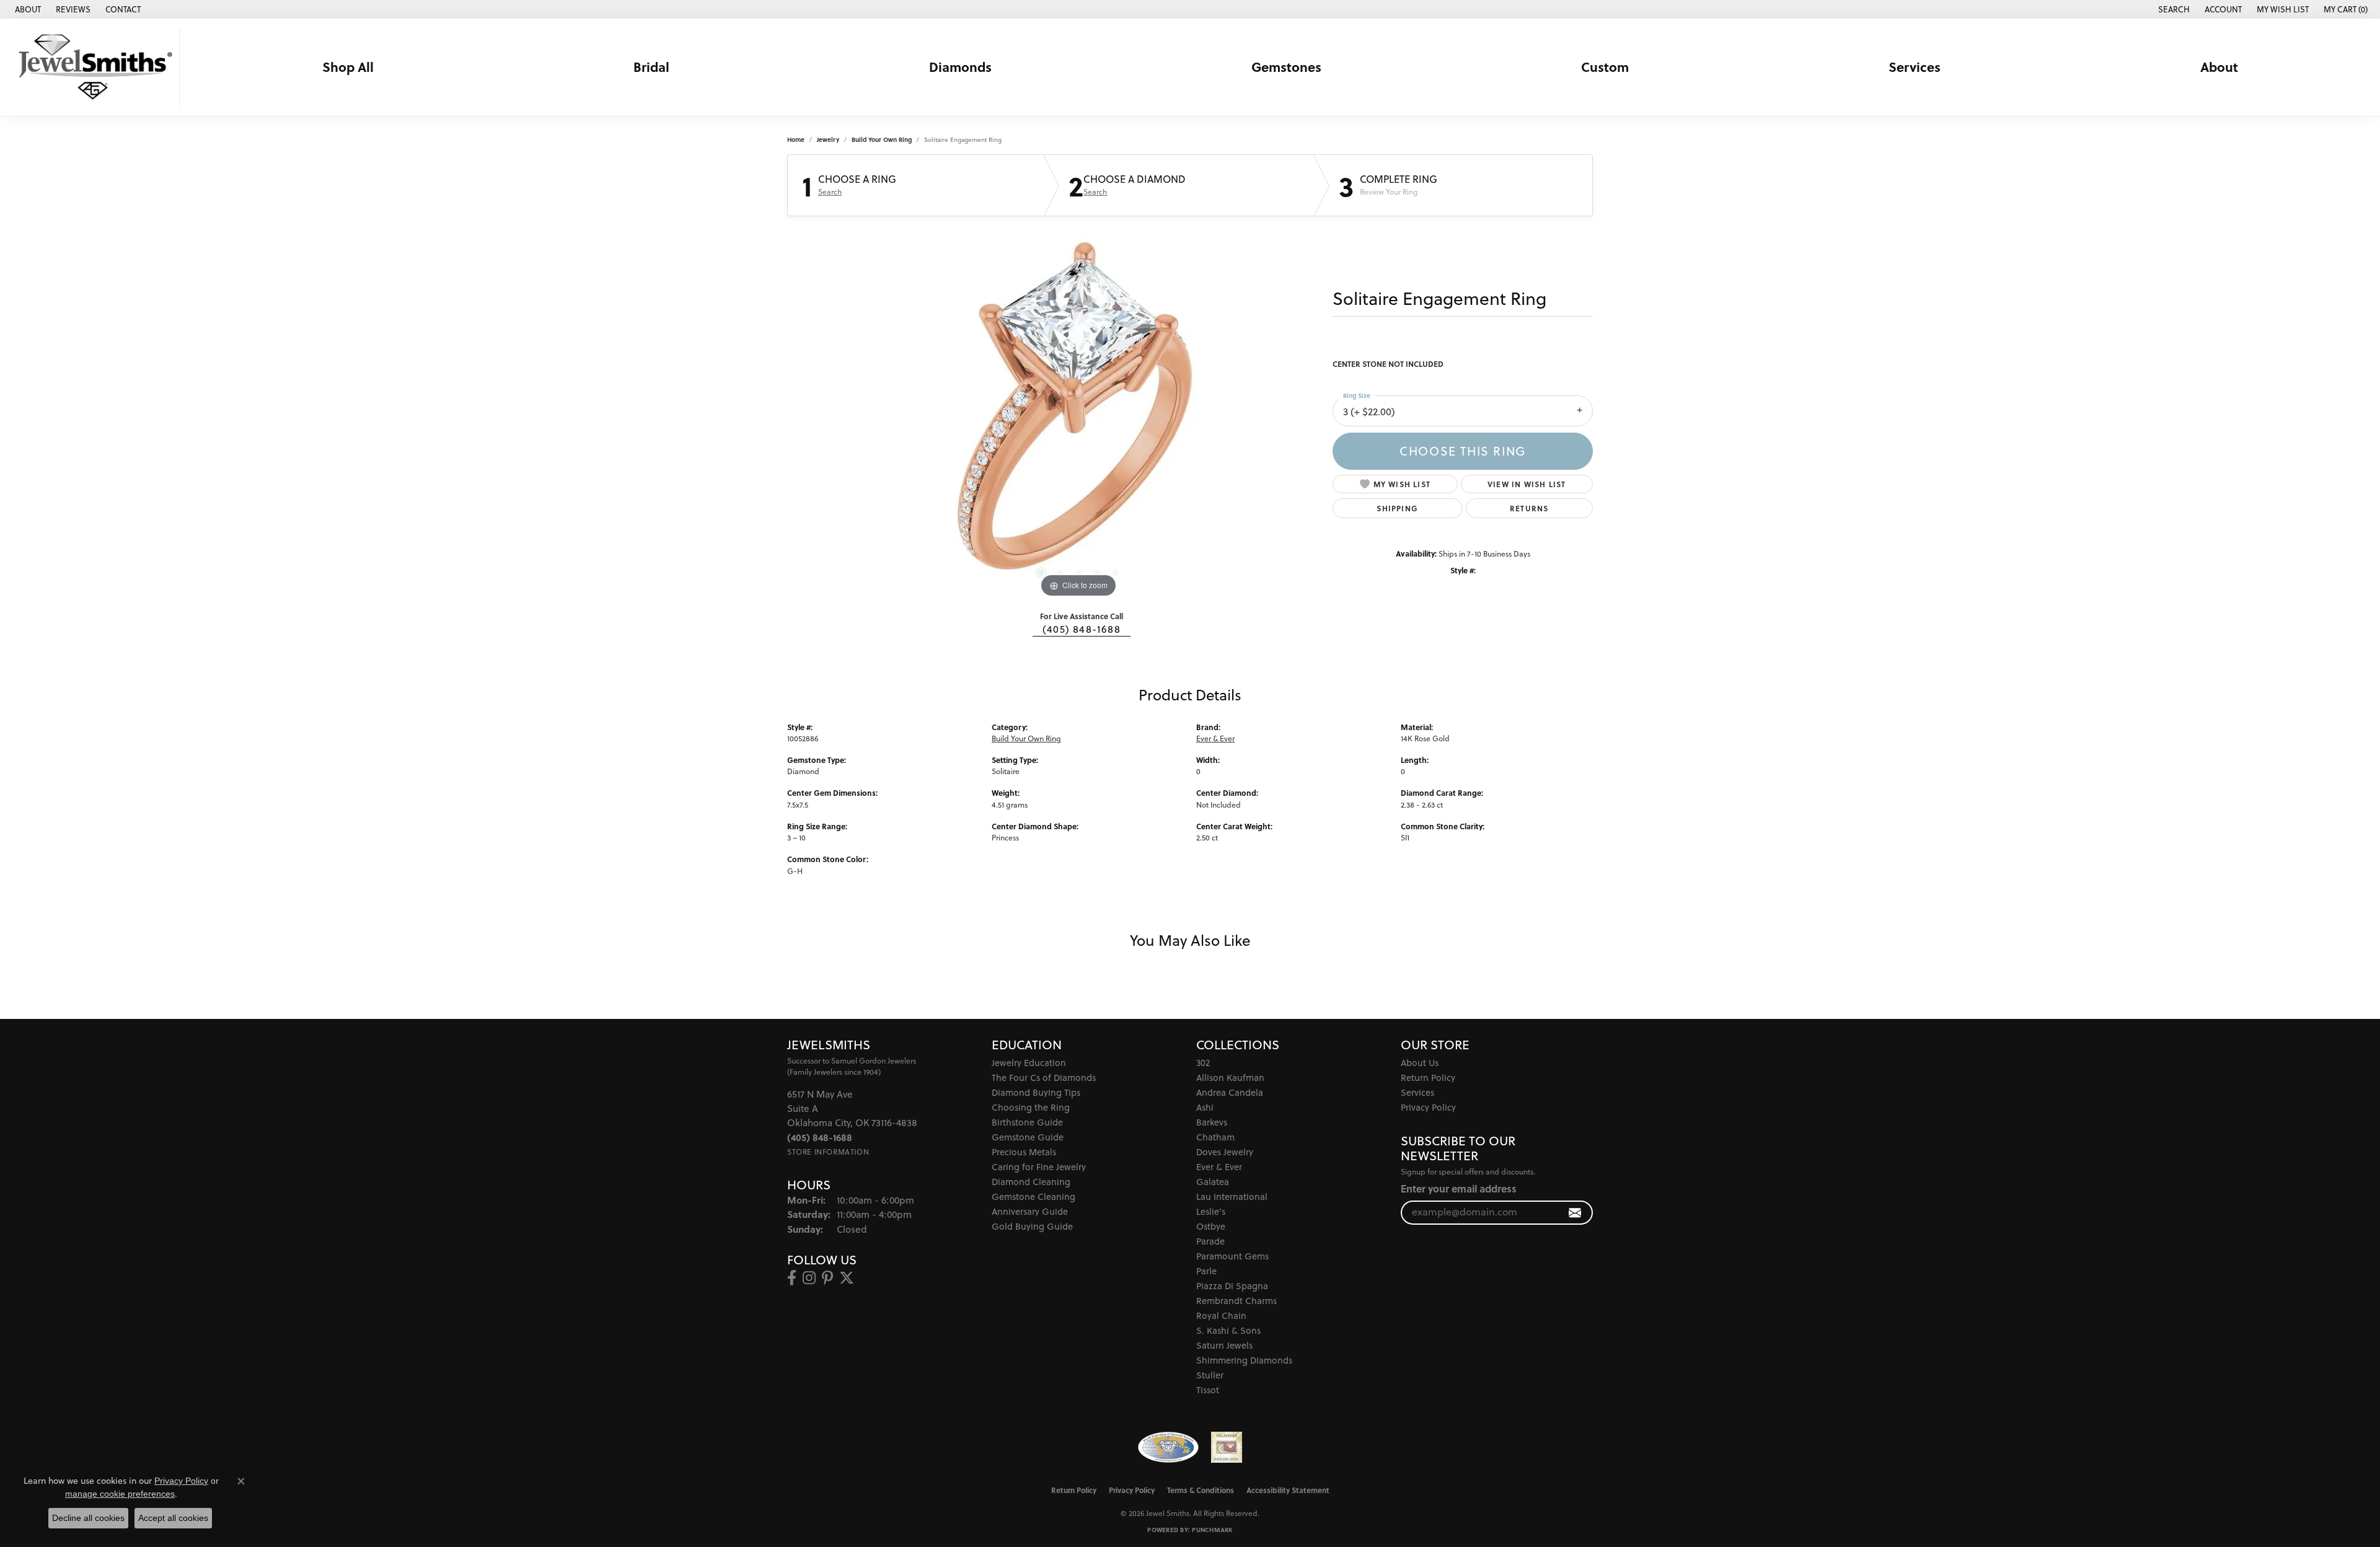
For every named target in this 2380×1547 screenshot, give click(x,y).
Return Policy (1428, 1078)
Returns (1529, 508)
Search (830, 192)
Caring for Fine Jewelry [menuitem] (1039, 1167)
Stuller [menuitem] (1210, 1375)
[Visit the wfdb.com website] (1168, 1447)
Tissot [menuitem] (1208, 1390)
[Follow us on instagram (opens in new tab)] (809, 1278)
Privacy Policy (1428, 1107)
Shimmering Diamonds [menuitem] (1244, 1360)
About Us (1420, 1063)
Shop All (348, 67)
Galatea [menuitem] (1213, 1182)
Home (796, 139)
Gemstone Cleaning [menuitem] (1034, 1197)
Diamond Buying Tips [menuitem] (1036, 1092)
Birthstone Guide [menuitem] (1027, 1122)
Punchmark (1212, 1530)
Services (1915, 67)
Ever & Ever (1215, 738)
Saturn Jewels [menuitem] (1224, 1345)
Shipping (1397, 508)
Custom (1605, 67)
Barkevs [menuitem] (1212, 1122)
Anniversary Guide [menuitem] (1030, 1211)
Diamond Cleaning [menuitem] (1031, 1182)
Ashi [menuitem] (1205, 1107)
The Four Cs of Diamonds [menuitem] (1044, 1078)
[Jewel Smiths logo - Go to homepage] (93, 67)
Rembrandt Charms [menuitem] (1236, 1301)
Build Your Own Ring (882, 139)
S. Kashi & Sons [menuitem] (1228, 1330)
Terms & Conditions (1201, 1490)
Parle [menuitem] (1206, 1271)
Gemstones (1286, 67)
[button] (2173, 9)
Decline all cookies (88, 1518)
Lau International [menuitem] (1232, 1197)
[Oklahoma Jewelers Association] (1227, 1447)
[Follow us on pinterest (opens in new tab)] (827, 1278)
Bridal (651, 67)
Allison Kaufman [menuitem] (1230, 1078)
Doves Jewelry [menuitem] (1225, 1152)
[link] (27, 9)
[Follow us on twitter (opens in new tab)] (847, 1278)
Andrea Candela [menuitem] (1230, 1092)
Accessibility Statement (1288, 1490)
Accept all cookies (173, 1518)
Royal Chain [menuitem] (1221, 1316)
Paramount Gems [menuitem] (1232, 1256)
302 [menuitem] (1203, 1063)
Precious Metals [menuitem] (1024, 1152)
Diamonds (960, 67)
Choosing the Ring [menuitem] (1031, 1107)
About (2219, 67)
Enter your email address (1459, 1188)
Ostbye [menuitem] (1211, 1226)
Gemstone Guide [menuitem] (1028, 1137)
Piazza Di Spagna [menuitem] (1232, 1286)
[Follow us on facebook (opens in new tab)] (792, 1278)
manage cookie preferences (120, 1494)
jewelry (828, 139)
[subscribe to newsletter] (1575, 1213)
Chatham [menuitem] (1215, 1137)
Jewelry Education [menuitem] (1029, 1063)
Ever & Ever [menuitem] (1219, 1167)
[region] (1078, 415)
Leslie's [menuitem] (1211, 1211)
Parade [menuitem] (1210, 1241)
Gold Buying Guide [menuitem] (1032, 1226)
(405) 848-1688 (1082, 629)
